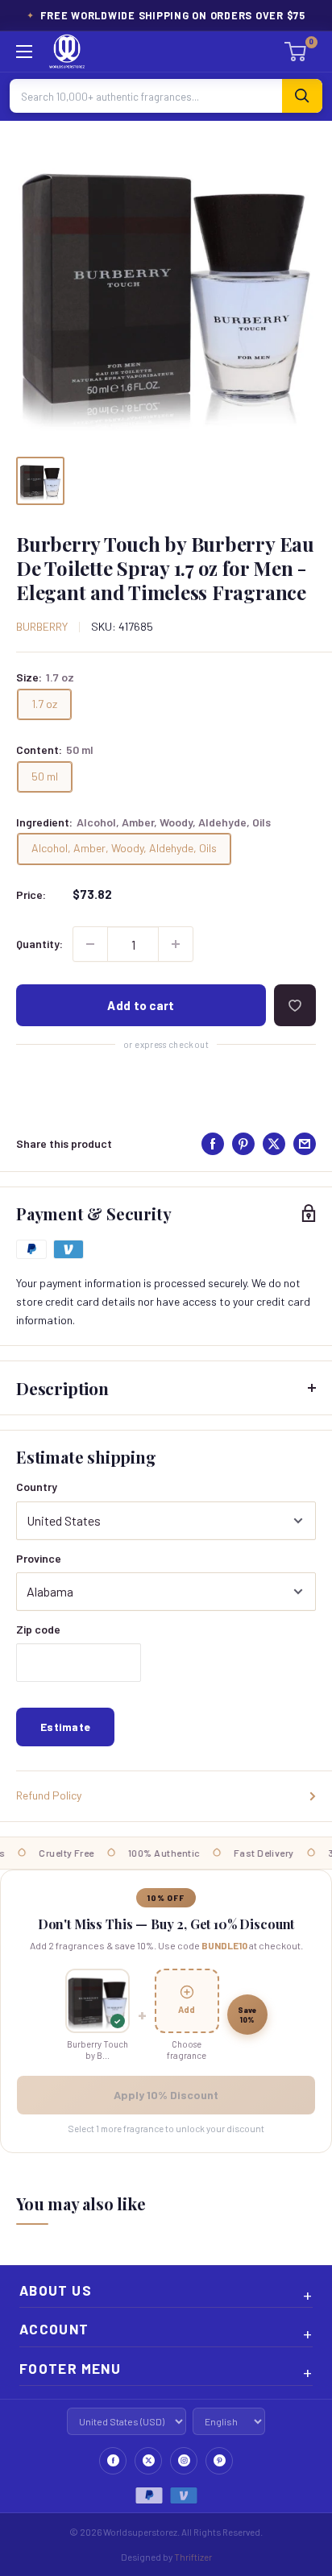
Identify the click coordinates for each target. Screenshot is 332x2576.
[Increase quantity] (176, 944)
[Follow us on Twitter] (148, 2461)
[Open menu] (24, 52)
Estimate (65, 1727)
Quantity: (39, 944)
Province (39, 1558)
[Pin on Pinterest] (243, 1144)
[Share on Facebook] (213, 1144)
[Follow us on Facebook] (113, 2461)
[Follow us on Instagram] (184, 2461)
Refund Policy (49, 1795)
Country (37, 1487)
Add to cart (141, 1005)
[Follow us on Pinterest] (219, 2461)
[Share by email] (305, 1144)
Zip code (38, 1629)
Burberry (42, 626)
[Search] (302, 96)
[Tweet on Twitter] (274, 1144)
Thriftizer (193, 2557)
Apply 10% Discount (166, 2095)
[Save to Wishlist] (295, 1005)
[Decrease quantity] (90, 944)
